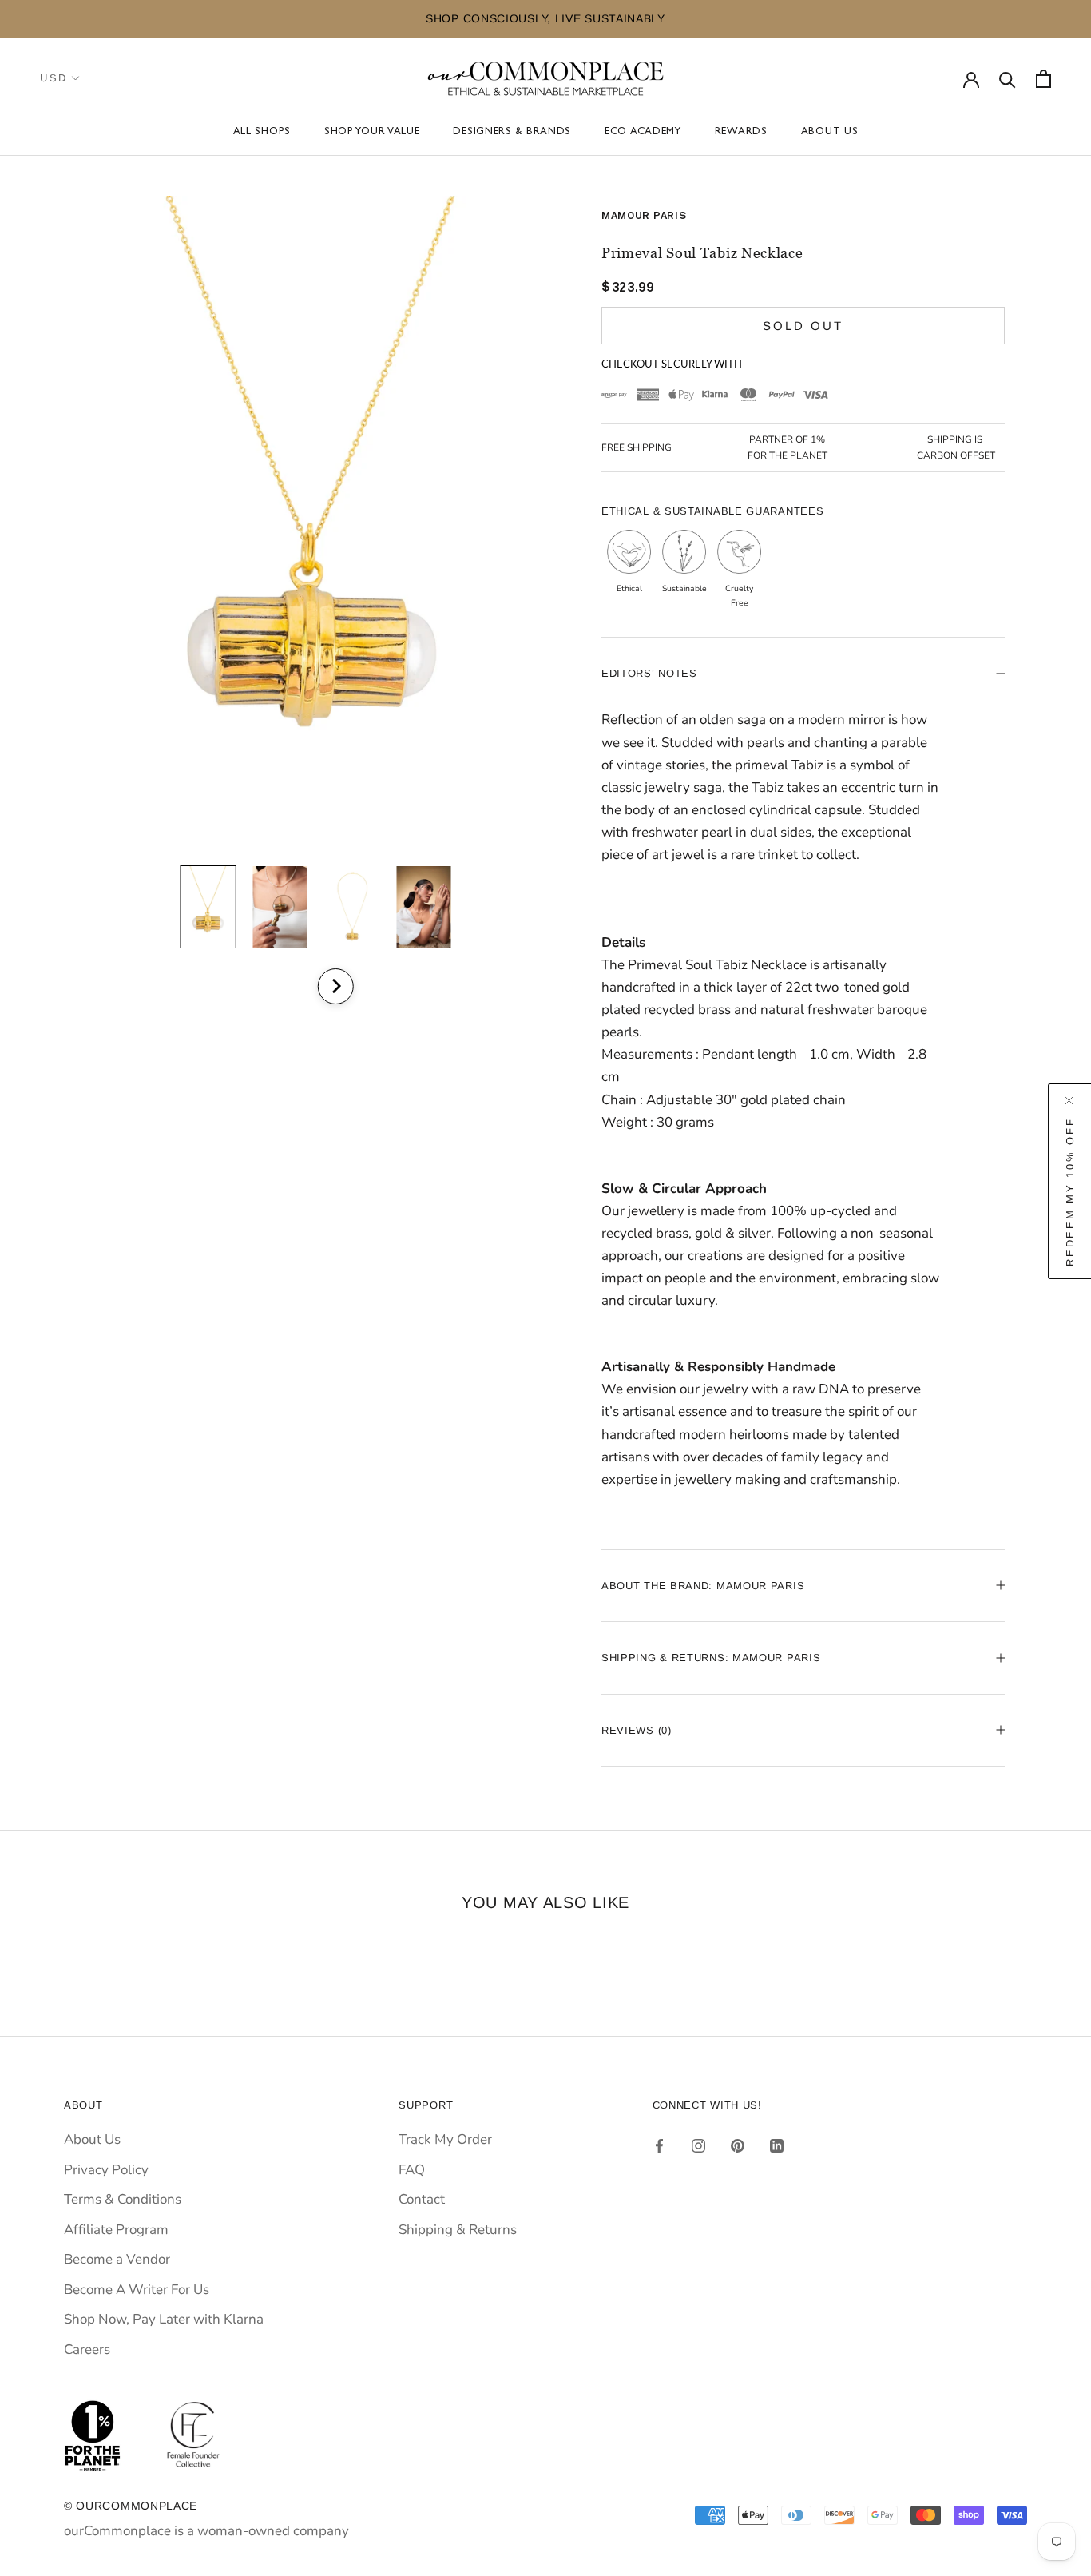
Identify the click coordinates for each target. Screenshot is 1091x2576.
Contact (422, 2199)
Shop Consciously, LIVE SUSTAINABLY (331, 18)
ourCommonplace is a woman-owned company (206, 2531)
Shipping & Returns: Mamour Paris (711, 1658)
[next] (335, 986)
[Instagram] (698, 2145)
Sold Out (803, 326)
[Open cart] (1043, 79)
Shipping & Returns (458, 2230)
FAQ (412, 2170)
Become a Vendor (117, 2259)
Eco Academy (643, 132)
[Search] (1008, 79)
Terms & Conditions (123, 2199)
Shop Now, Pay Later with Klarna (164, 2319)
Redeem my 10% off (1070, 1191)
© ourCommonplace (131, 2506)
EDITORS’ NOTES (649, 673)
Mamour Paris (644, 216)
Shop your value (372, 132)
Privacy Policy (106, 2170)
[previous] (292, 986)
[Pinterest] (738, 2145)
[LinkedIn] (777, 2145)
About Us (830, 132)
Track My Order (445, 2139)
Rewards (741, 132)
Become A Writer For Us (137, 2290)
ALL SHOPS (262, 132)
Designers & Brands (512, 132)
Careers (87, 2349)
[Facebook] (659, 2145)
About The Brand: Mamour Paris (703, 1586)
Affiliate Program (116, 2230)
